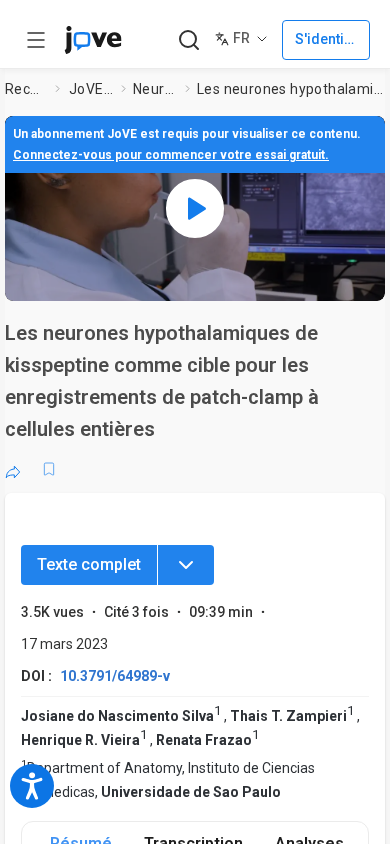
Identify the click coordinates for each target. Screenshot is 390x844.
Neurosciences (155, 89)
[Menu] (186, 565)
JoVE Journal (91, 89)
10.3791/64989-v (115, 676)
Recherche (26, 89)
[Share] (13, 469)
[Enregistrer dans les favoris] (49, 469)
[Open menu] (36, 40)
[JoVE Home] (93, 40)
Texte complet (89, 564)
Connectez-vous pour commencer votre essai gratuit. (171, 155)
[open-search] (188, 40)
